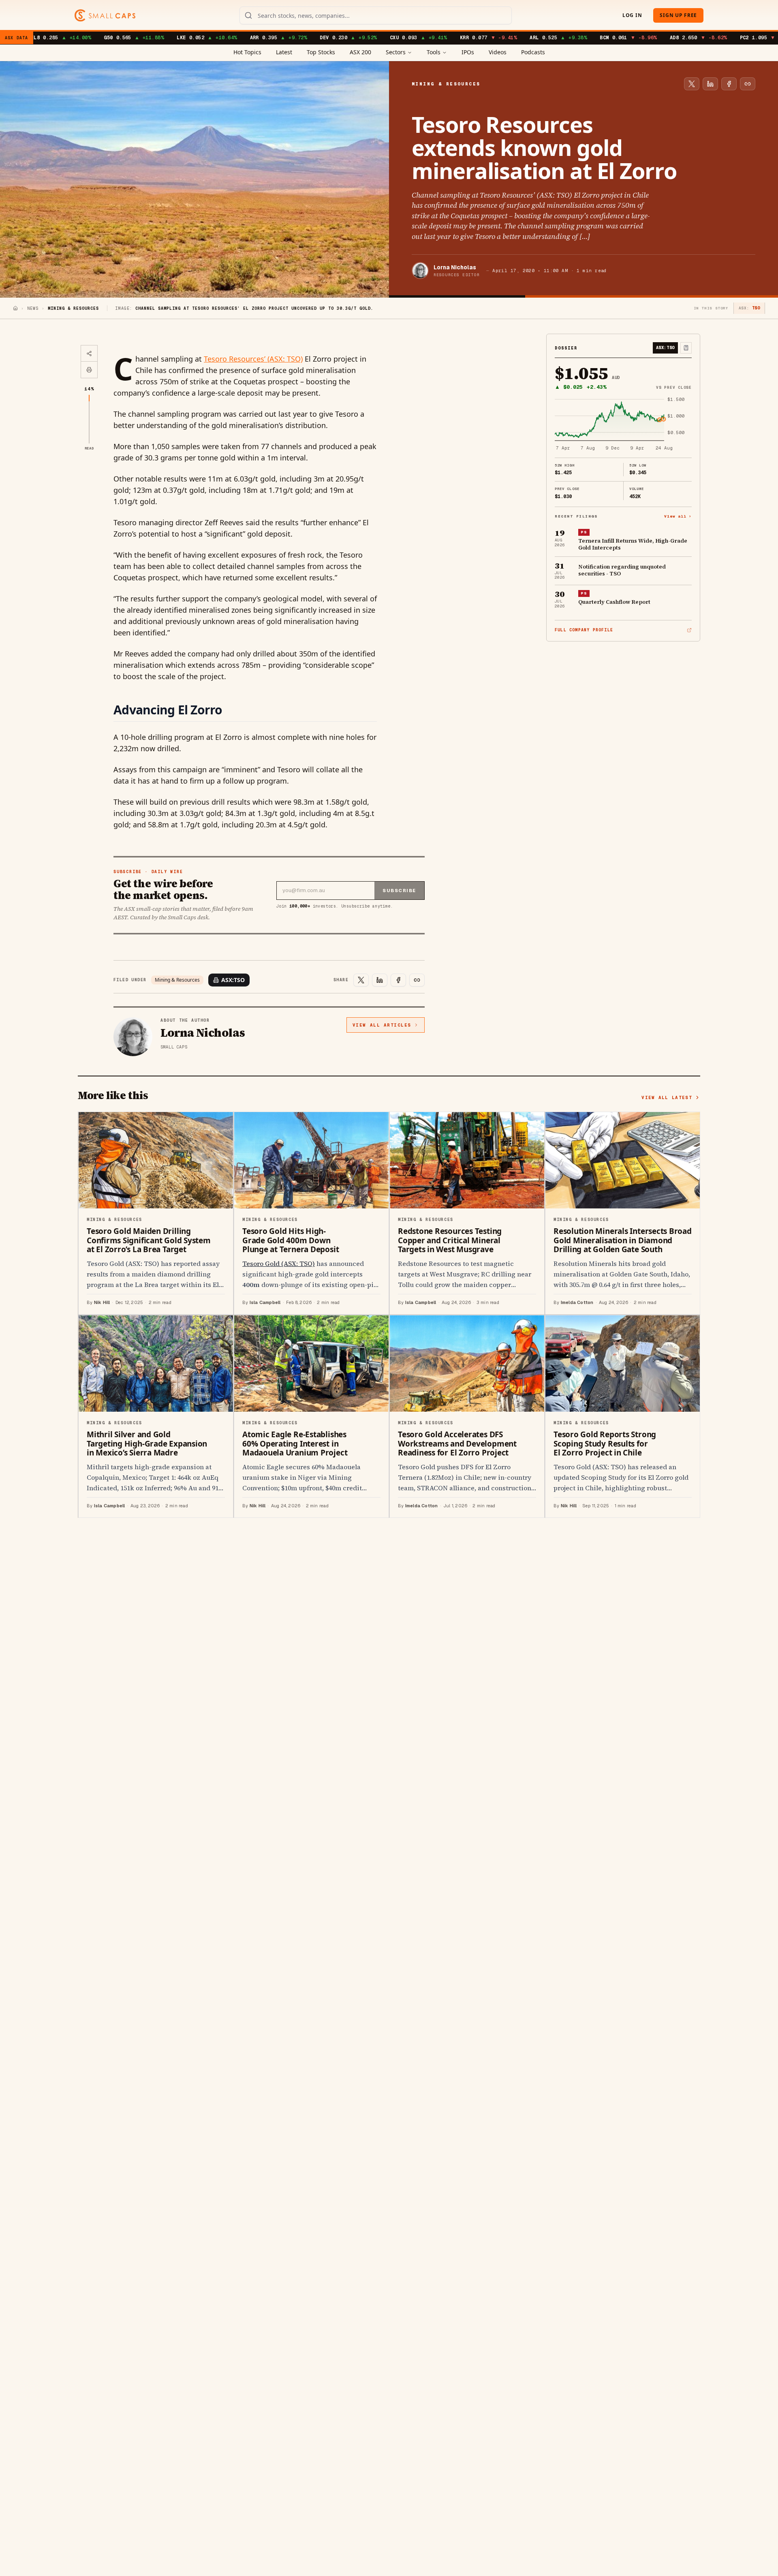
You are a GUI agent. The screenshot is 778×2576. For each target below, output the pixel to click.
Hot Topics (247, 52)
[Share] (89, 354)
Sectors (396, 52)
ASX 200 (360, 52)
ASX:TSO (233, 980)
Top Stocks (321, 52)
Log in (632, 15)
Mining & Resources (177, 980)
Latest (284, 52)
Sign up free (678, 15)
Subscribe (399, 891)
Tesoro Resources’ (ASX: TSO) (253, 359)
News (33, 308)
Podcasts (533, 52)
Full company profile (584, 630)
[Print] (89, 370)
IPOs (468, 52)
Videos (498, 52)
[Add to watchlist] (686, 348)
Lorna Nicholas (455, 267)
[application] (623, 424)
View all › (678, 516)
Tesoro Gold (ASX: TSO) (279, 1263)
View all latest (667, 1097)
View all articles (382, 1025)
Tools (434, 52)
